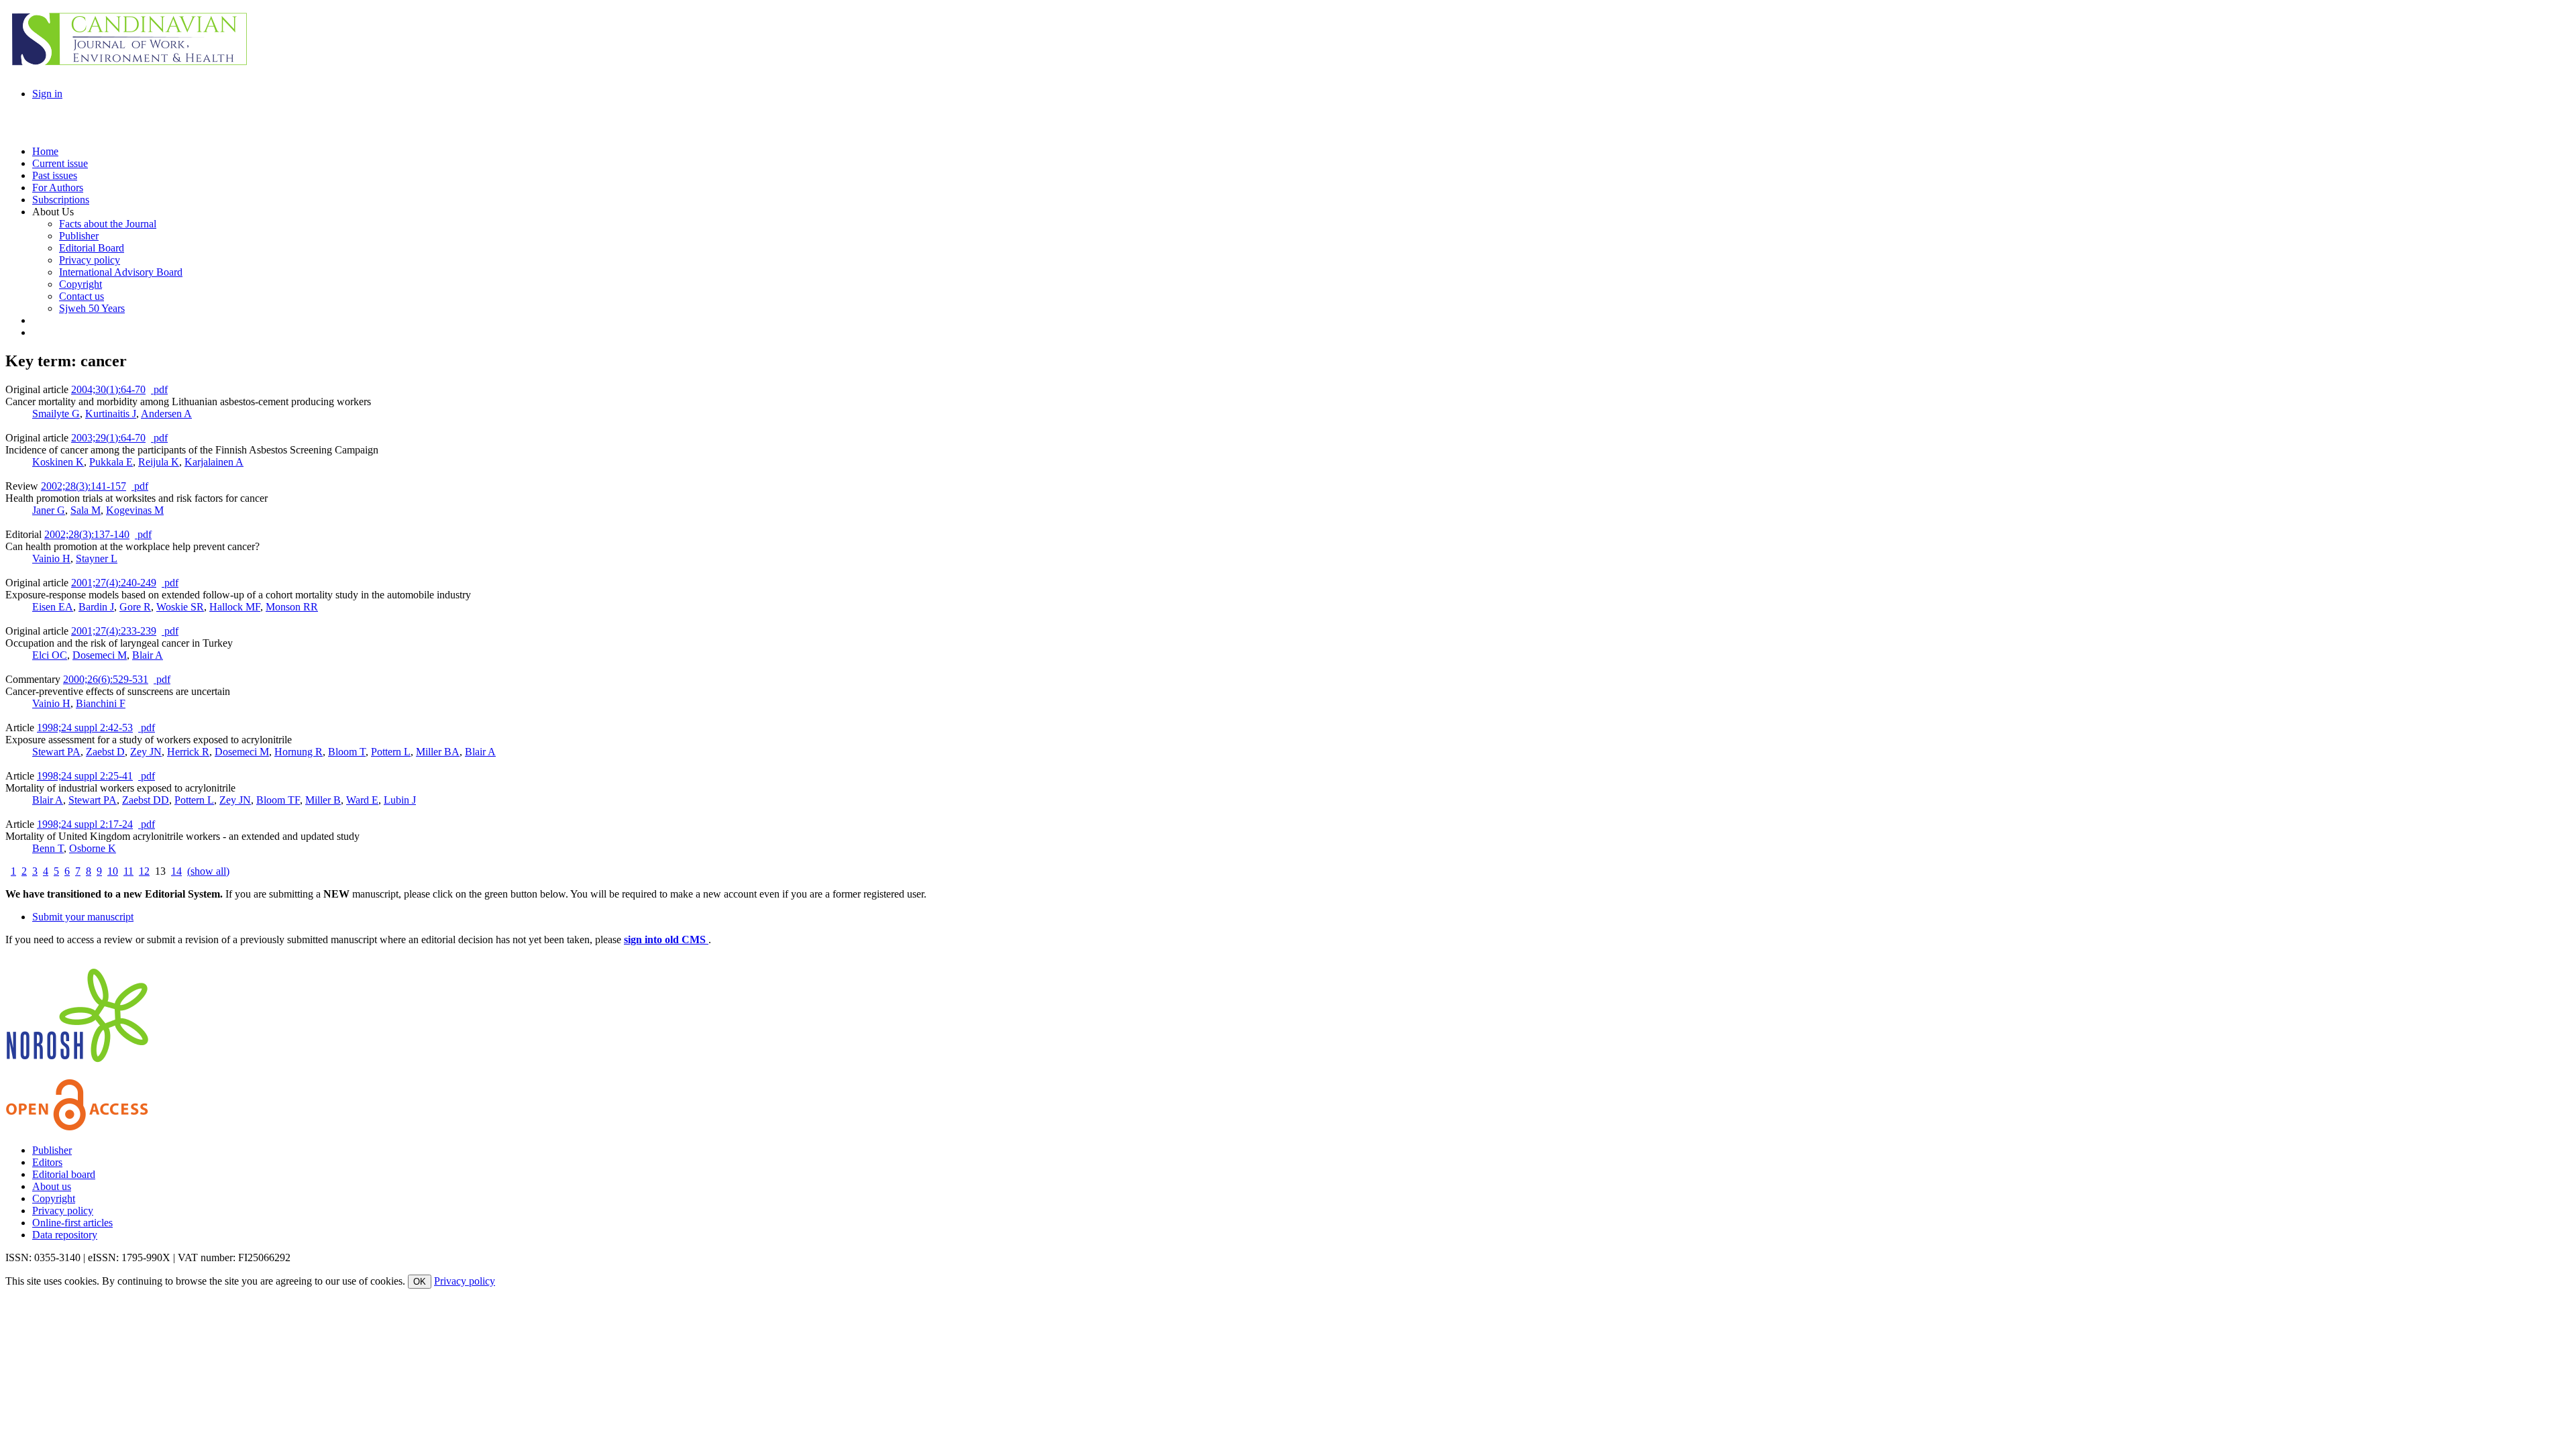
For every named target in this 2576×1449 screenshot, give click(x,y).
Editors (47, 1162)
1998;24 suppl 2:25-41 (85, 776)
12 (144, 871)
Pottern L (391, 752)
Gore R (135, 607)
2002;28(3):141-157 (84, 486)
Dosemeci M (100, 655)
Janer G (49, 510)
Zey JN (146, 752)
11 (128, 871)
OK (420, 1282)
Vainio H (51, 558)
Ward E (362, 800)
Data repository (65, 1235)
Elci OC (50, 655)
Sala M (86, 510)
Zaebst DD (146, 800)
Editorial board (64, 1174)
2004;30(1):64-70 (108, 389)
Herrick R (188, 752)
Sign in (47, 94)
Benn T (48, 848)
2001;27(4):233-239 (114, 631)
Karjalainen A (214, 462)
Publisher (52, 1150)
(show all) (208, 871)
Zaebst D (105, 752)
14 (176, 871)
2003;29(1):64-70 (108, 438)
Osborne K (93, 848)
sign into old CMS (666, 940)
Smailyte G (56, 414)
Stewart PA (56, 752)
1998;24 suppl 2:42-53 (85, 728)
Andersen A (166, 414)
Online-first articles (72, 1223)
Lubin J (400, 800)
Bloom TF (278, 800)
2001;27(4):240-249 (114, 583)
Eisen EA (53, 607)
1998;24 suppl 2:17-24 (85, 824)
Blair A (148, 655)
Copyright (54, 1198)
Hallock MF (235, 607)
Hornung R (299, 752)
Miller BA (438, 752)
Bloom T (347, 752)
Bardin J (96, 607)
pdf (159, 389)
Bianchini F (101, 703)
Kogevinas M (135, 510)
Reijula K (159, 462)
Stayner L (97, 558)
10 (113, 871)
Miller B (323, 800)
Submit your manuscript (83, 917)
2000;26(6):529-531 (106, 679)
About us (52, 1186)
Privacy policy (63, 1211)
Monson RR (292, 607)
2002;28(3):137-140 (87, 534)
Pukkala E (111, 462)
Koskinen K (58, 462)
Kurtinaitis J (111, 414)
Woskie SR (180, 607)
